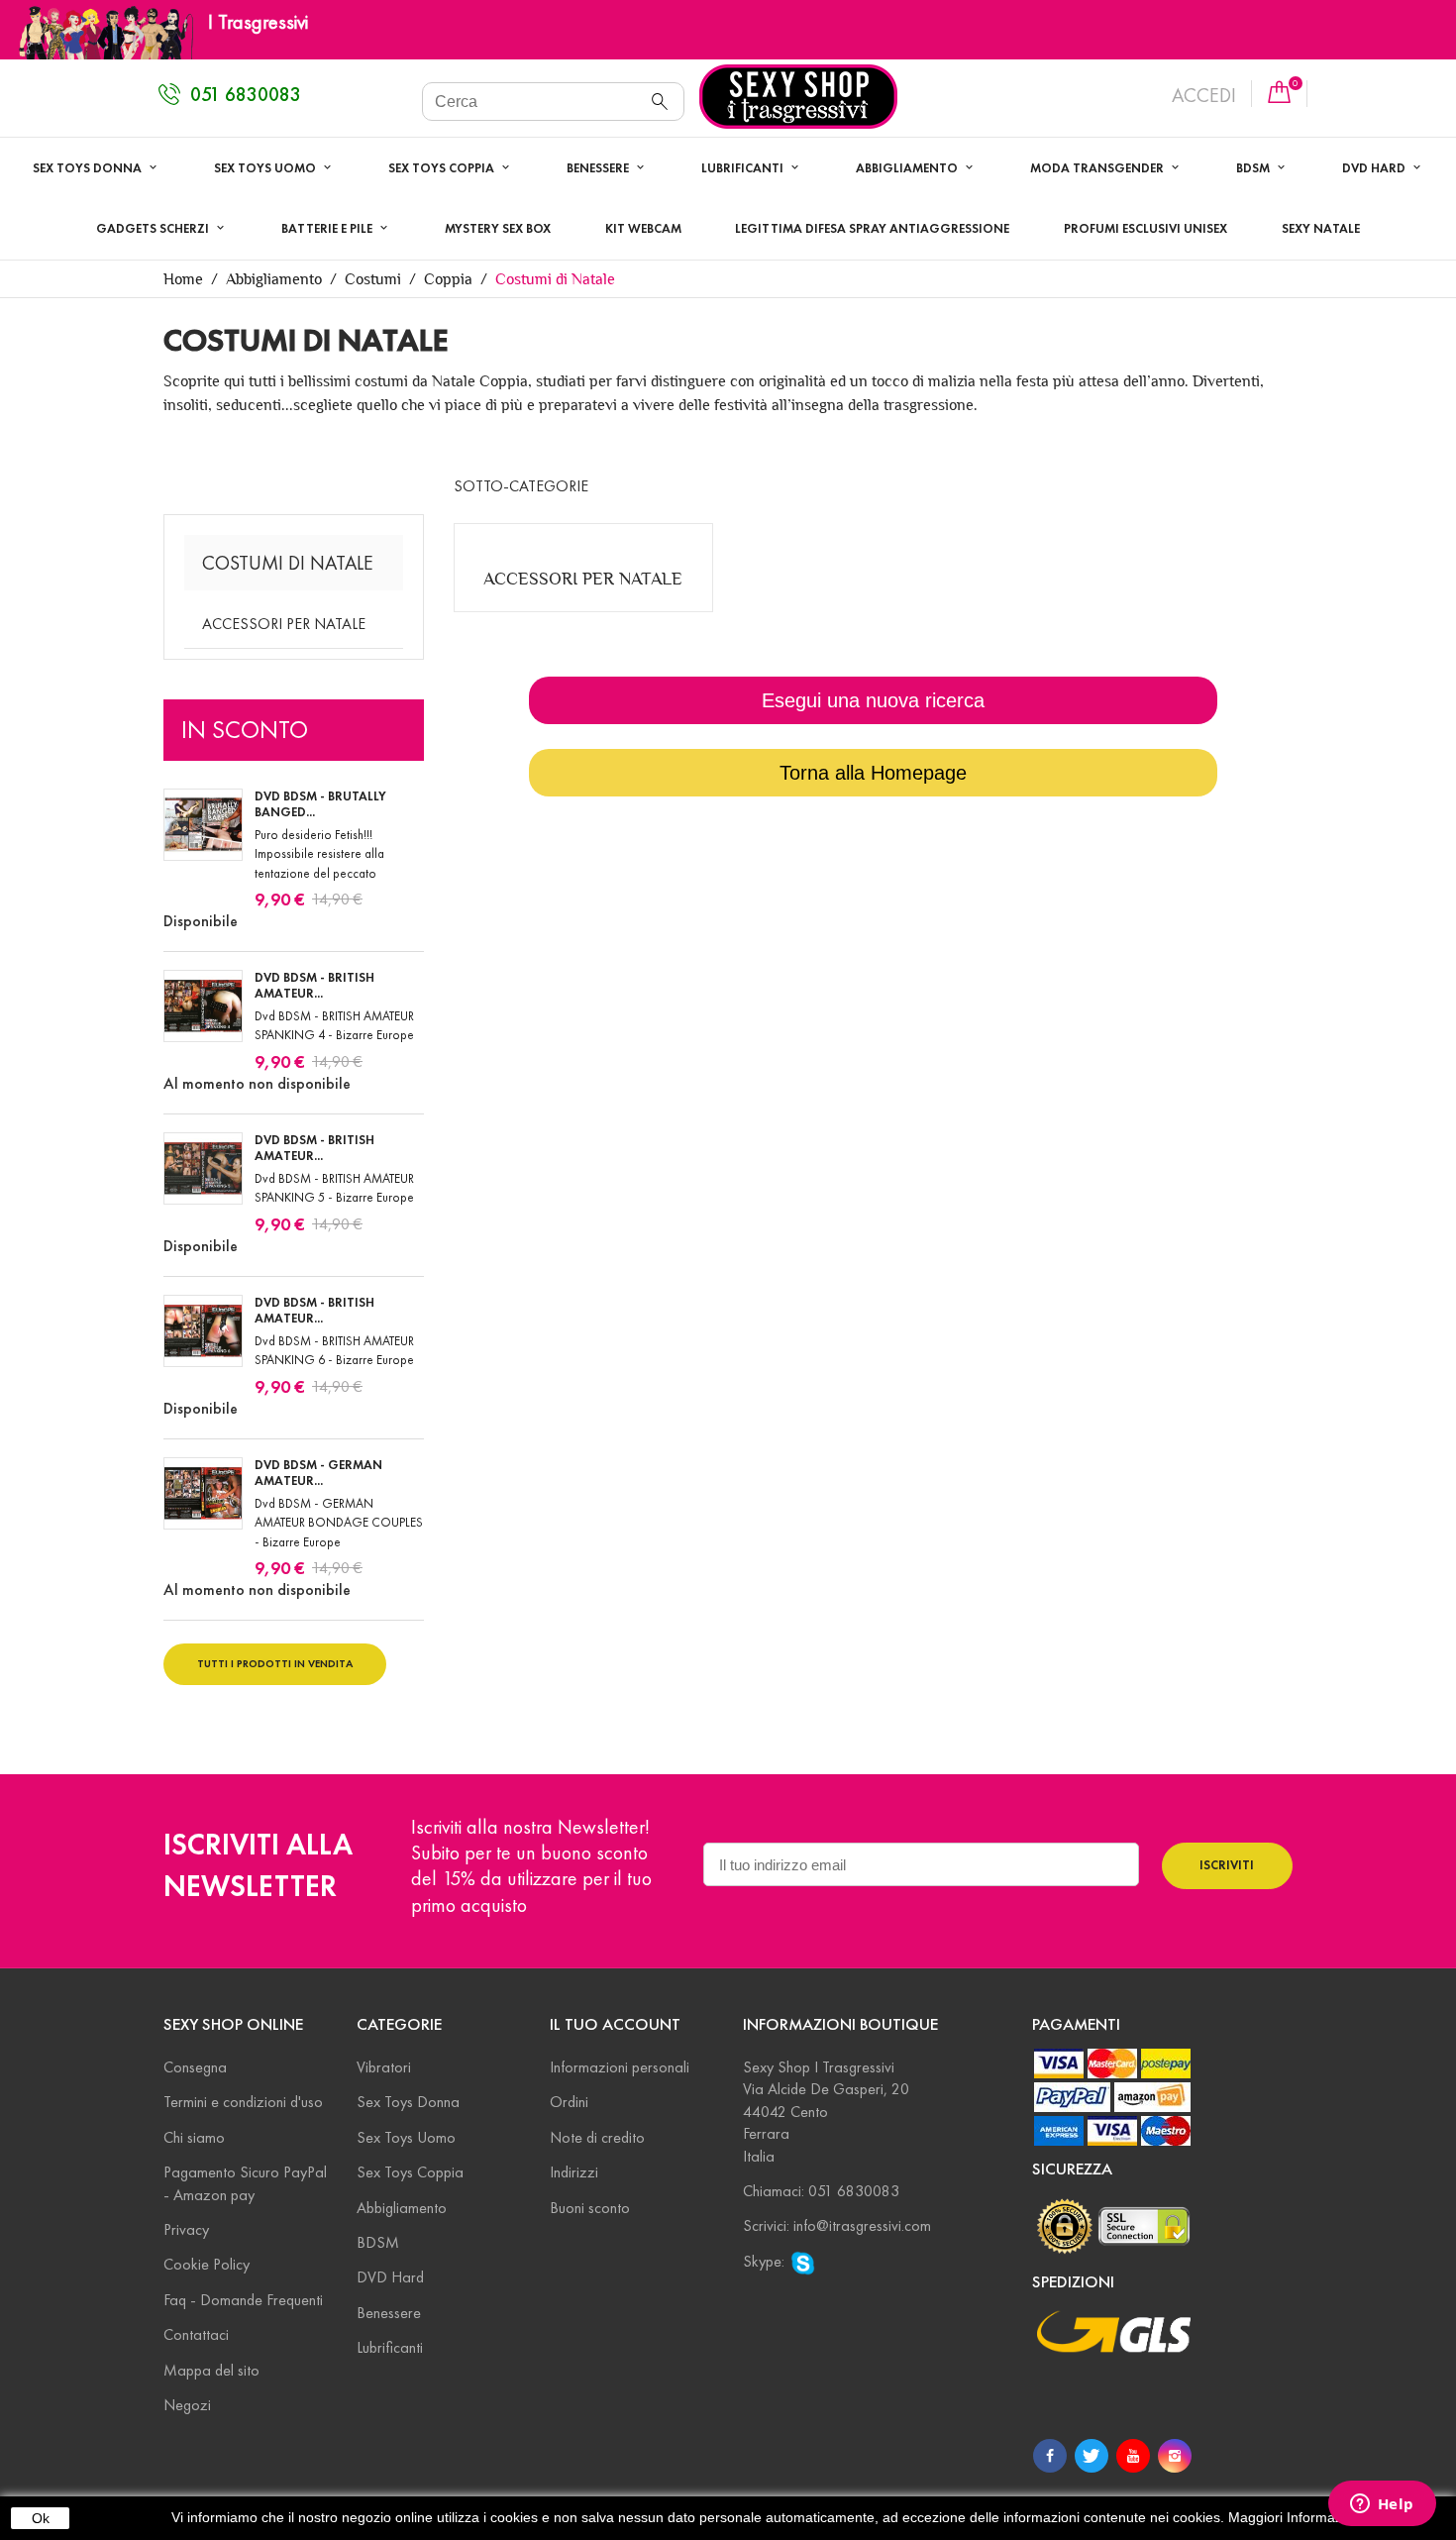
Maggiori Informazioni (1296, 2517)
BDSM (1254, 168)
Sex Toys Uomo (266, 168)
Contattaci (196, 2334)
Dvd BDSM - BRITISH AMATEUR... (314, 986)
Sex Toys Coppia (443, 168)
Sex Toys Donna (89, 168)
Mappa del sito (211, 2370)
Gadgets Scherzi (154, 229)
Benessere (599, 168)
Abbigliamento (908, 168)
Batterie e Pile (328, 229)
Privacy (186, 2229)
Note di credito (597, 2137)
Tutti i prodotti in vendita (275, 1663)
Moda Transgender (1098, 168)
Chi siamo (194, 2137)
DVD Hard (390, 2277)
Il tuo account (615, 2024)
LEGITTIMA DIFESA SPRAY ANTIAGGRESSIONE (872, 229)
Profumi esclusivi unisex (1145, 229)
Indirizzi (574, 2172)
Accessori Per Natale (284, 624)
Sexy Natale (1321, 229)
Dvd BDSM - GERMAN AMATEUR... (318, 1473)
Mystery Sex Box (498, 229)
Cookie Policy (207, 2264)
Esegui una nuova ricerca (873, 700)
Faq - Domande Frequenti (243, 2300)
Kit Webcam (643, 229)
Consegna (195, 2067)
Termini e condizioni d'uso (243, 2102)
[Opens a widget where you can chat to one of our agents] (1382, 2505)
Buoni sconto (590, 2208)
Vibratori (384, 2067)
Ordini (569, 2102)
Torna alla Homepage (873, 773)
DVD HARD (1375, 168)
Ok (41, 2518)
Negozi (187, 2405)
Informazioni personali (620, 2067)
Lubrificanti (744, 168)
